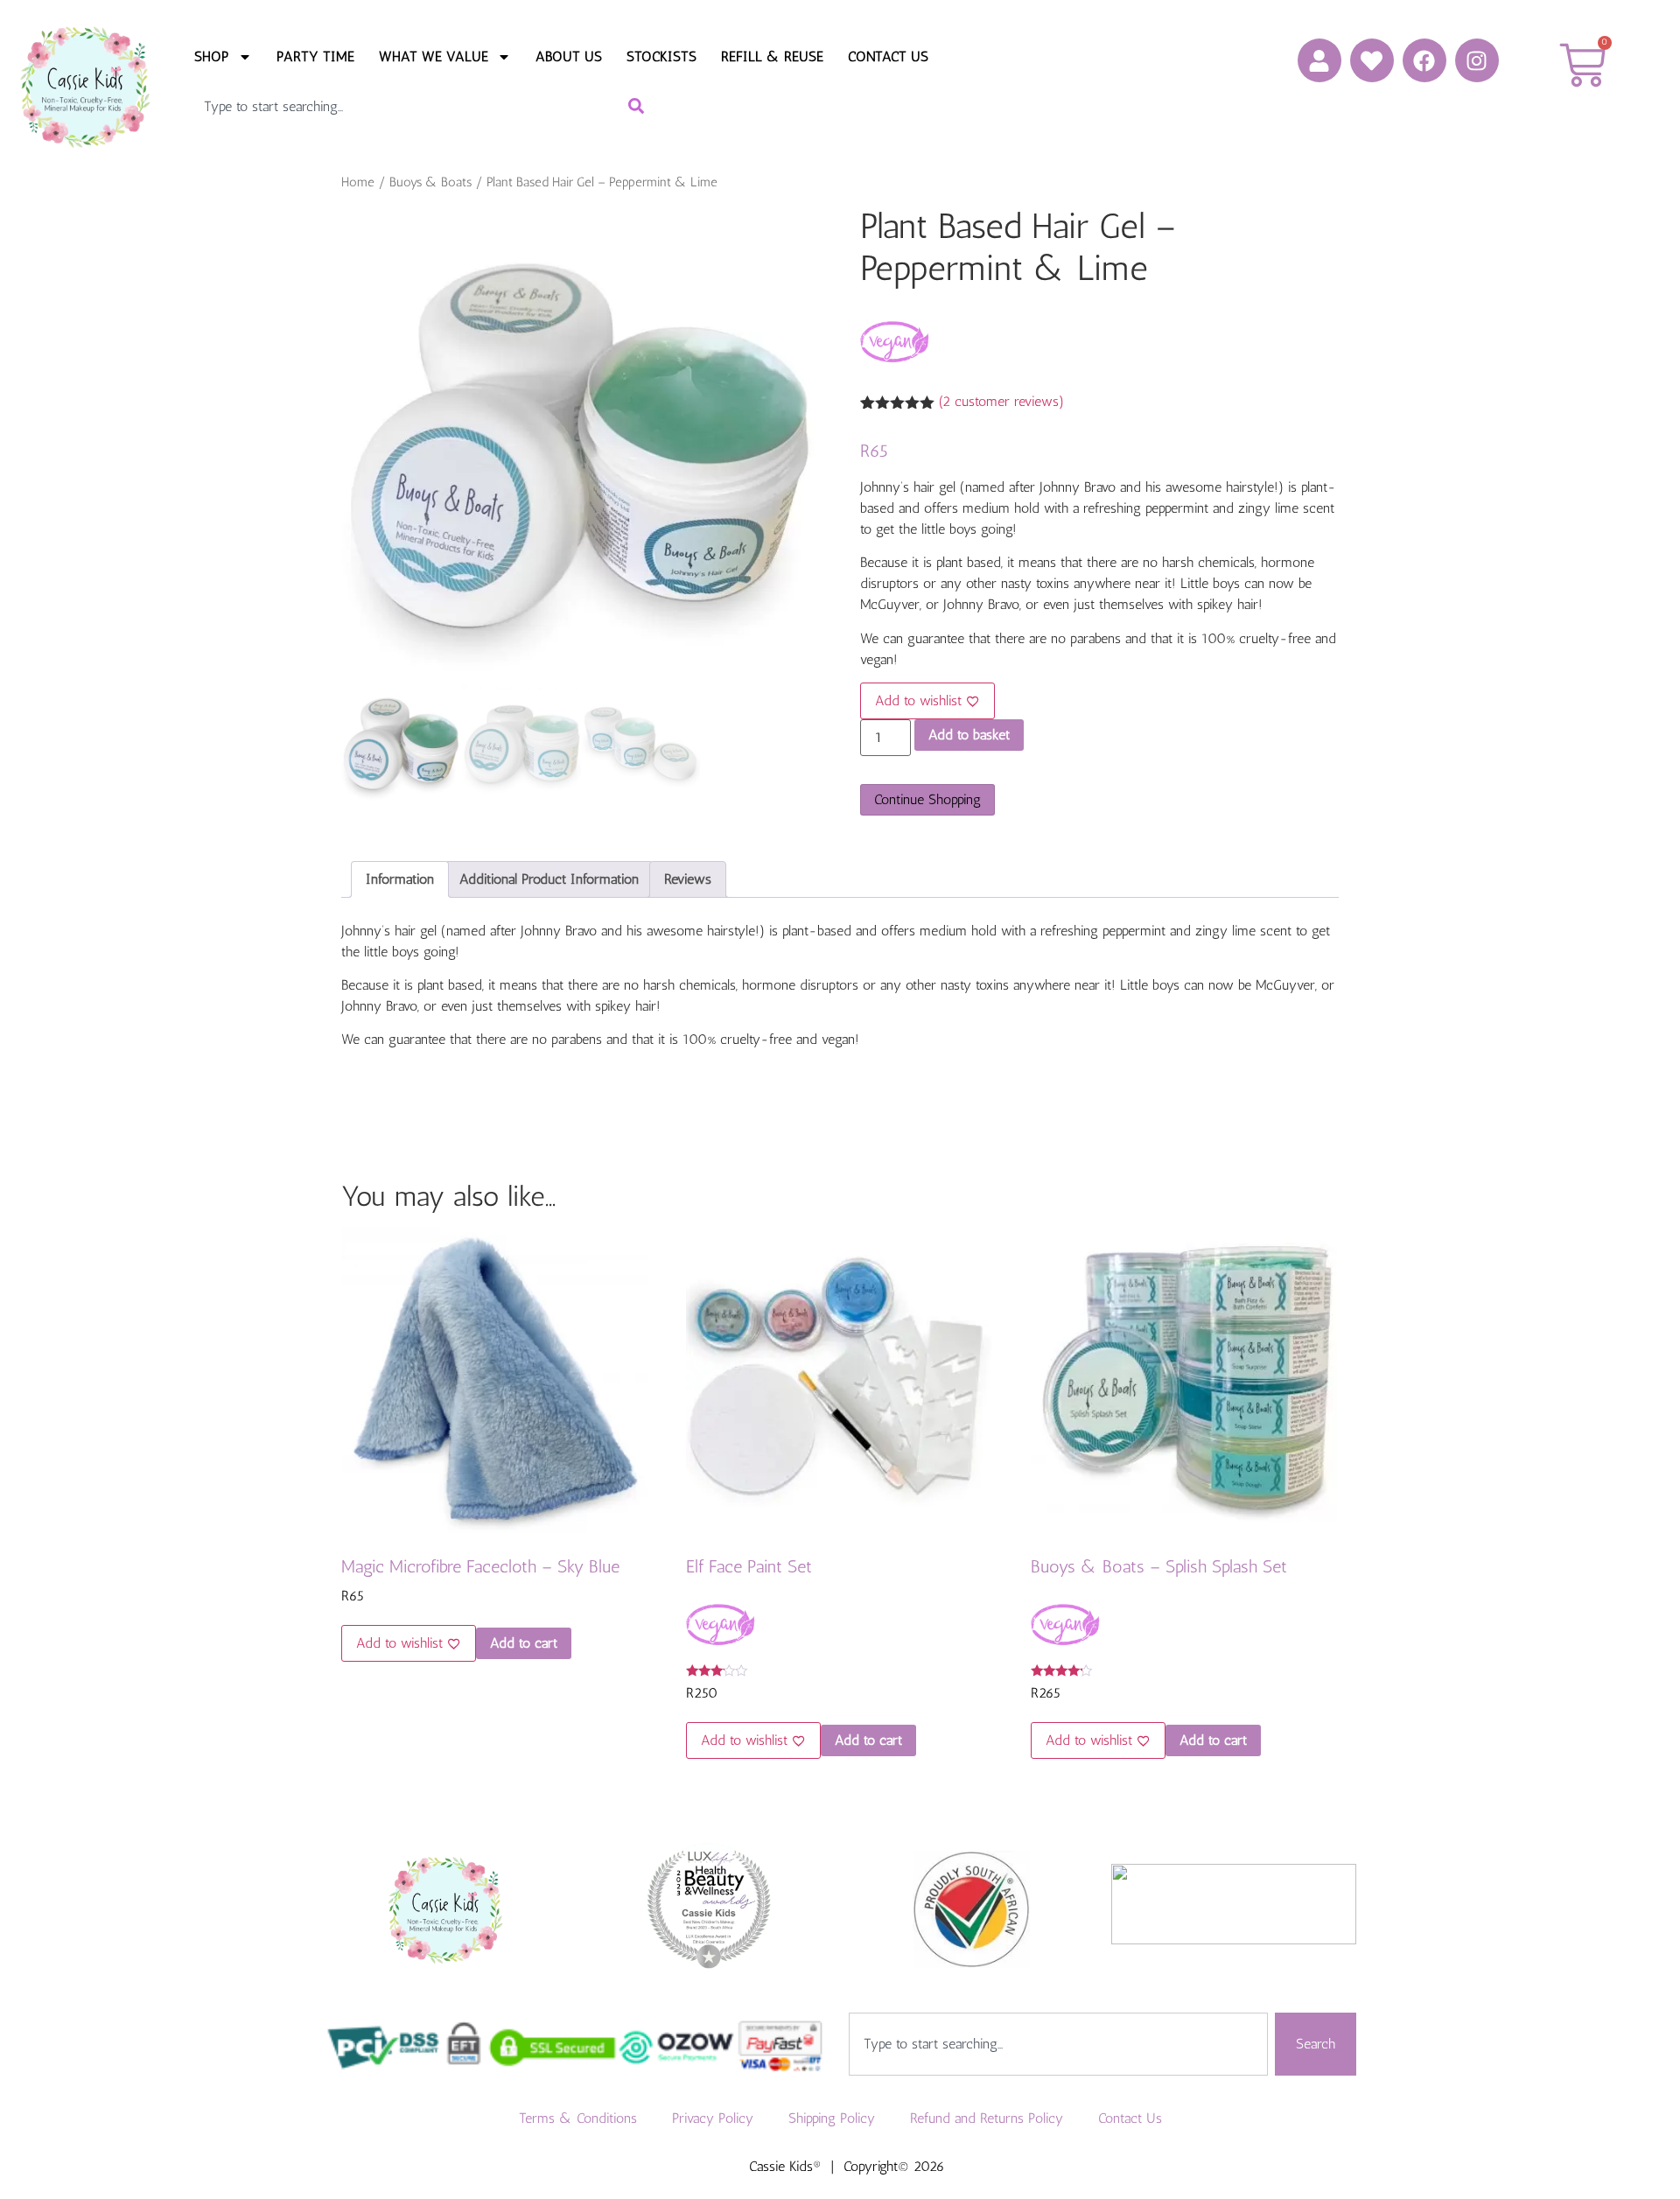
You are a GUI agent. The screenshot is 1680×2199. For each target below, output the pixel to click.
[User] (1319, 60)
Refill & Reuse (772, 56)
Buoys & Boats (430, 182)
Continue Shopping (927, 799)
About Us (569, 56)
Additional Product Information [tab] (549, 879)
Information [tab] (400, 879)
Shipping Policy (832, 2118)
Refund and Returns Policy (987, 2118)
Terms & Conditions (578, 2118)
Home (358, 182)
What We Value (434, 56)
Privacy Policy (713, 2118)
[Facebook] (1424, 60)
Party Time (315, 56)
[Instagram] (1477, 60)
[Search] (642, 106)
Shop (212, 56)
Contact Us (888, 56)
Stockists (661, 56)
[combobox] (395, 106)
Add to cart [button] (524, 1643)
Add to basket (969, 735)
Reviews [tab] (688, 879)
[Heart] (1372, 60)
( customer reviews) (1001, 401)
